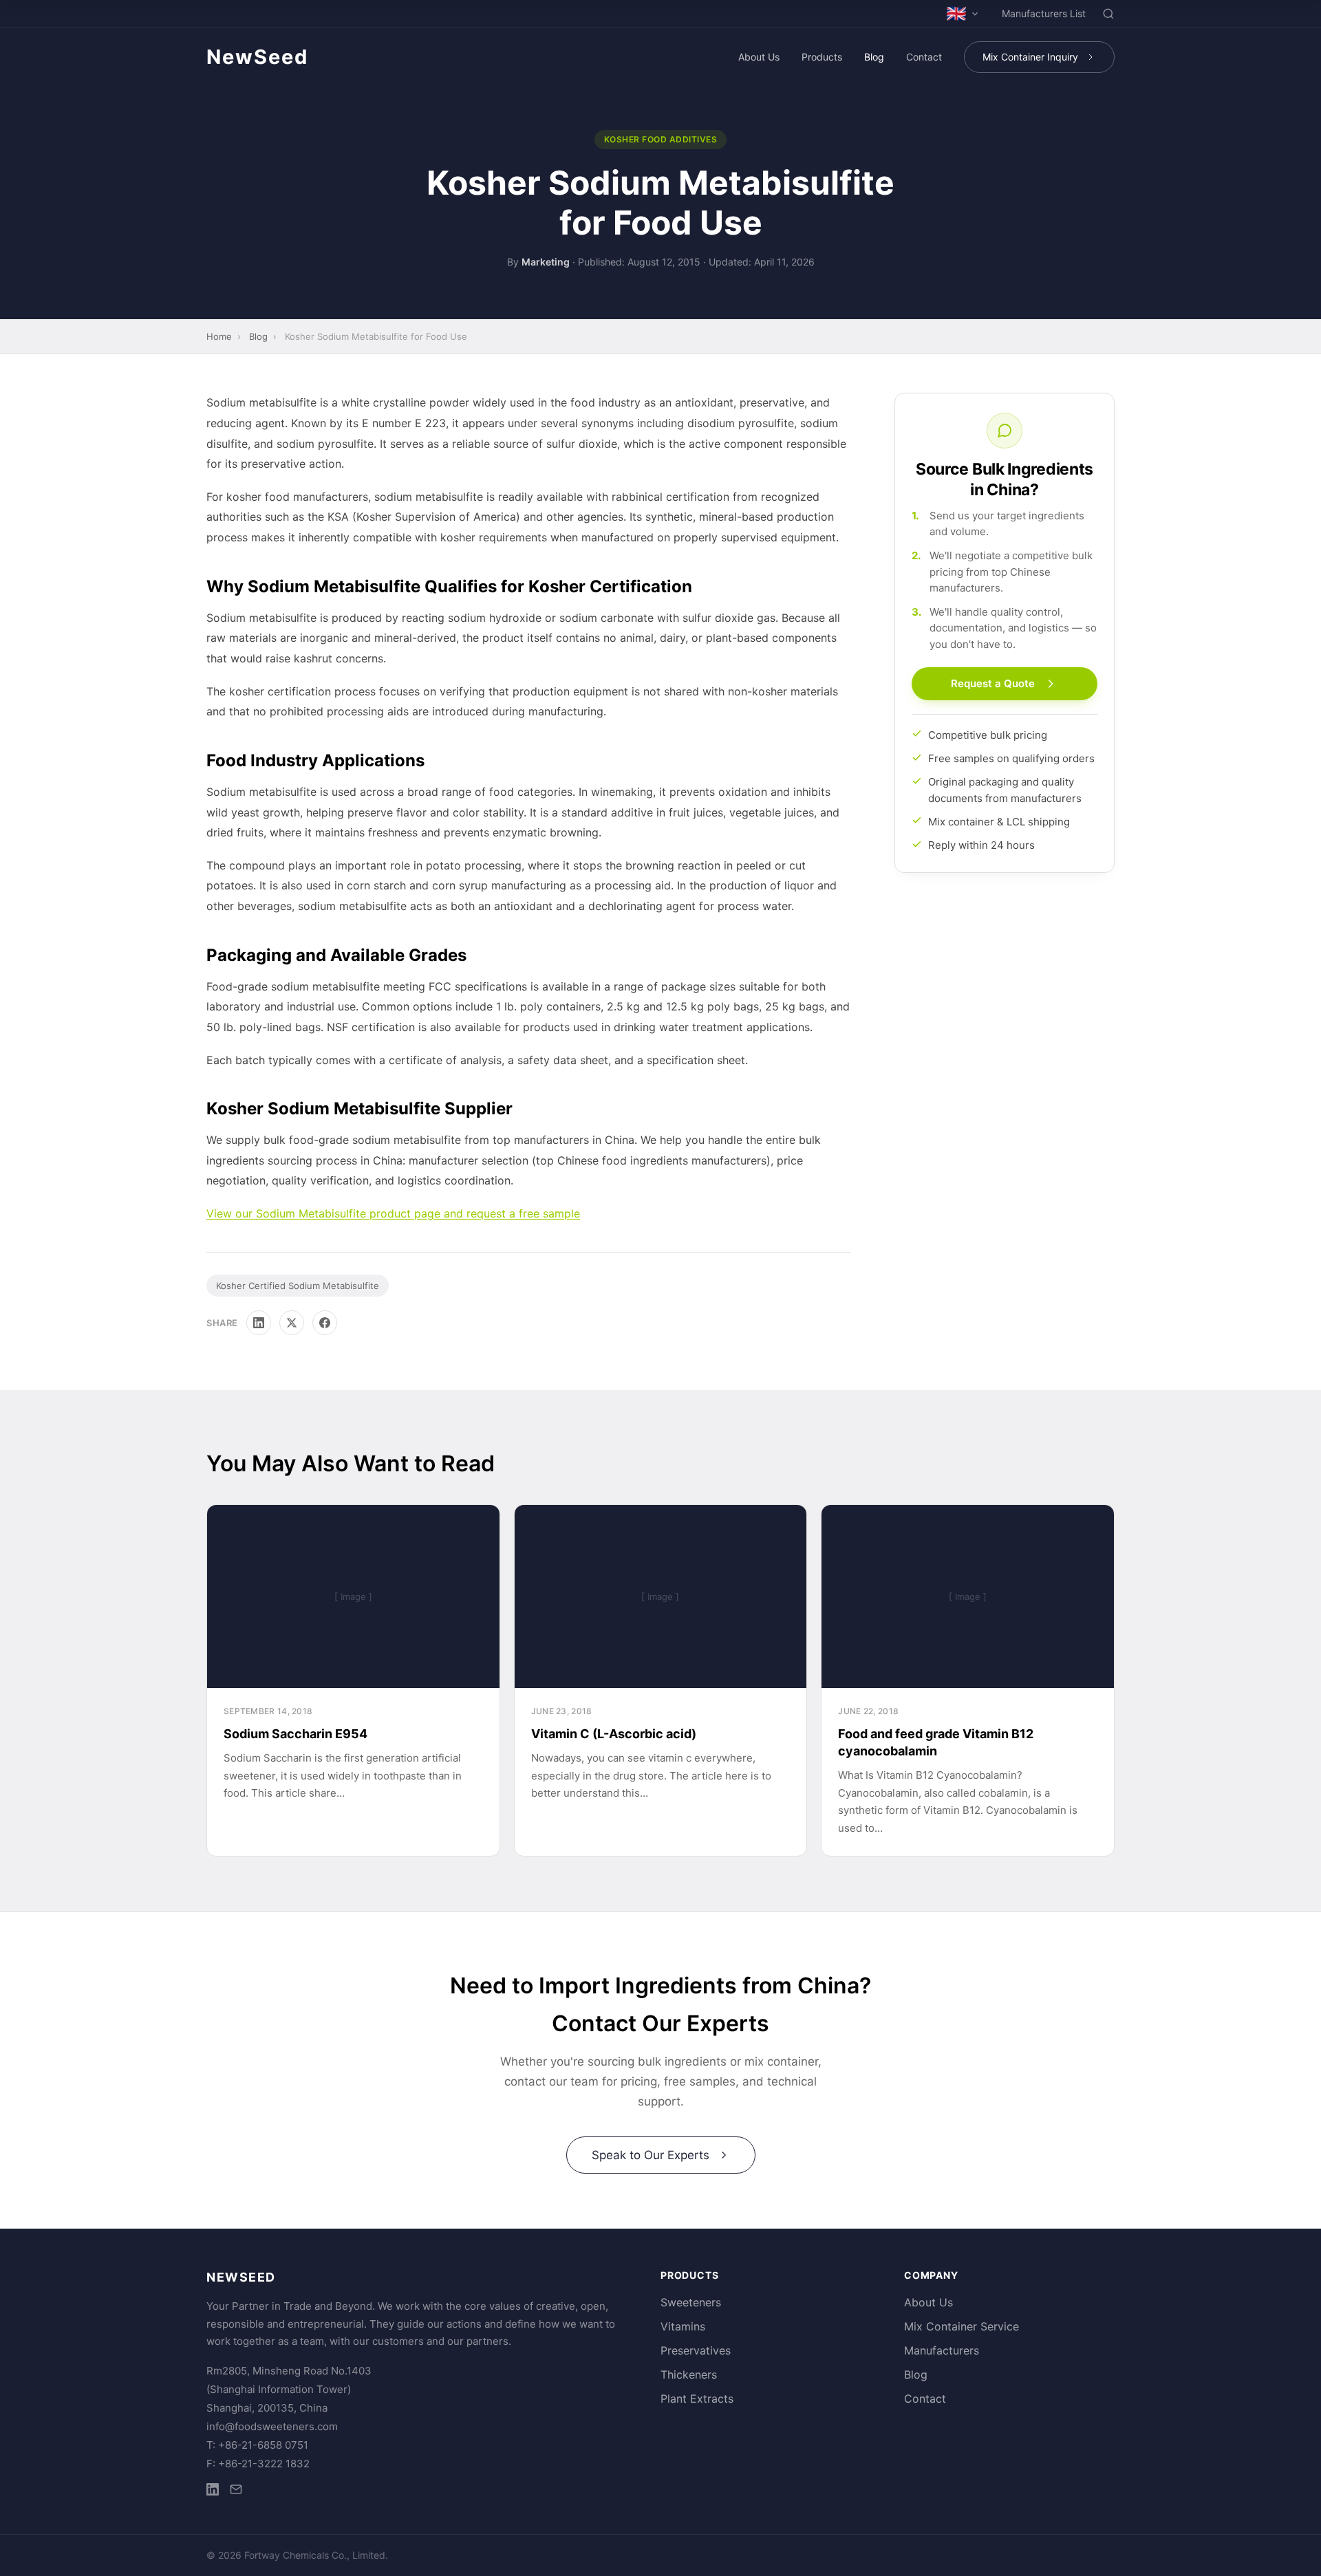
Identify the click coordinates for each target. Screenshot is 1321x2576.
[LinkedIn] (259, 1323)
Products (822, 57)
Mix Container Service (962, 2326)
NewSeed (257, 57)
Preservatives (696, 2350)
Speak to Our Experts (651, 2155)
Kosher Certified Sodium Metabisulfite (298, 1286)
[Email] (236, 2492)
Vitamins (683, 2326)
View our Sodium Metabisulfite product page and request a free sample (393, 1213)
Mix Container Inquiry (1030, 57)
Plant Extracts (697, 2399)
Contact (924, 57)
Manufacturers (942, 2350)
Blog (874, 57)
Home (219, 336)
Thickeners (689, 2374)
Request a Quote (993, 684)
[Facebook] (325, 1323)
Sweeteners (691, 2302)
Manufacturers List (1044, 13)
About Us (759, 57)
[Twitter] (292, 1323)
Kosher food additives (661, 139)
